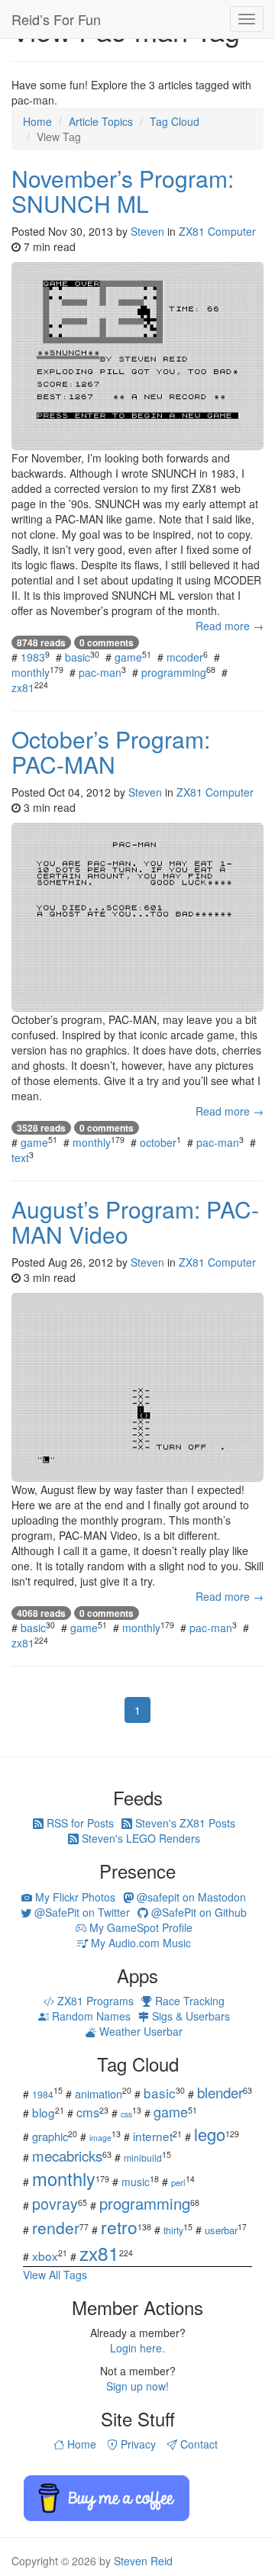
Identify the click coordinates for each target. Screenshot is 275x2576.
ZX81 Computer (217, 231)
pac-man (100, 672)
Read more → (230, 626)
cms (88, 2112)
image (100, 2138)
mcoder (185, 657)
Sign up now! (137, 2386)
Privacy (137, 2444)
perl (178, 2182)
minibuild (143, 2157)
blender (220, 2092)
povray (55, 2203)
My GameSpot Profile (139, 1927)
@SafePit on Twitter (81, 1912)
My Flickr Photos (74, 1897)
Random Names (90, 2016)
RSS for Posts (79, 1823)
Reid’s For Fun (56, 19)
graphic (50, 2136)
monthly (31, 672)
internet (153, 2136)
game (128, 657)
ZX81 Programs (94, 2001)
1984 (43, 2094)
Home (80, 2444)
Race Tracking (188, 2001)
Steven (147, 231)
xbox (45, 2256)
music (136, 2182)
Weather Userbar (139, 2031)
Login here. (137, 2348)
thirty (173, 2230)
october (158, 1142)
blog (44, 2112)
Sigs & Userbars (189, 2016)
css (126, 2114)
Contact (197, 2444)
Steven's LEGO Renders (139, 1838)
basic (78, 657)
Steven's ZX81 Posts (184, 1823)
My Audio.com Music (139, 1943)
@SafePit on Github (197, 1912)
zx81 (23, 687)
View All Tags (55, 2275)
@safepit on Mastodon (190, 1897)
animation (99, 2093)
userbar (221, 2230)
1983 (33, 657)
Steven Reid (143, 2561)
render (56, 2227)
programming (174, 672)
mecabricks (67, 2155)
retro (119, 2227)
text (20, 1158)
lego (210, 2134)
